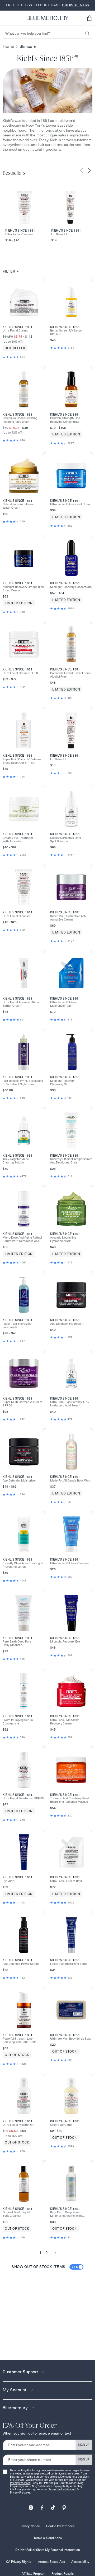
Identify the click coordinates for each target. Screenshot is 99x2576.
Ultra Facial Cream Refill (66, 1881)
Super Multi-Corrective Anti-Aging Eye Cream (69, 918)
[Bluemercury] (48, 18)
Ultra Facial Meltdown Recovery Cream (65, 1722)
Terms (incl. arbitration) (63, 2489)
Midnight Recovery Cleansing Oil (62, 1083)
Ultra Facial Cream (15, 331)
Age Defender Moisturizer (19, 1481)
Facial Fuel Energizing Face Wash (17, 1326)
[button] (89, 18)
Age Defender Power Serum (21, 1964)
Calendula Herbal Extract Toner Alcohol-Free (71, 675)
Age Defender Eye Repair (66, 1324)
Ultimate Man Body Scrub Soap (71, 2039)
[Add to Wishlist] (44, 280)
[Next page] (55, 2253)
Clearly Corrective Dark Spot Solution (66, 840)
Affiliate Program (33, 2573)
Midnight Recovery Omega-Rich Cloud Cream (23, 589)
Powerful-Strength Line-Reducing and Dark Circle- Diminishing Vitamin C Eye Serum (20, 2040)
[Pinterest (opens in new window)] (64, 2506)
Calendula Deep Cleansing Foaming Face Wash (20, 420)
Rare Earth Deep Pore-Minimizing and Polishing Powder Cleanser (67, 2214)
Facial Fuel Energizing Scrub (69, 1964)
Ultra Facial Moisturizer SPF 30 (23, 1798)
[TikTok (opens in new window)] (53, 2506)
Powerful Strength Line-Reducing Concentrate (65, 420)
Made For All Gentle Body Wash (71, 1481)
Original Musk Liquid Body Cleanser (16, 2214)
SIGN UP (84, 2445)
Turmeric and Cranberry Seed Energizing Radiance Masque (70, 1800)
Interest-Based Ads (51, 2562)
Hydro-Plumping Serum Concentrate (18, 1722)
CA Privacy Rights (19, 2562)
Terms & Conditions (48, 2538)
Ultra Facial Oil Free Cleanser (70, 1563)
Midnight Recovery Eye (65, 1642)
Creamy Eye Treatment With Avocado (18, 840)
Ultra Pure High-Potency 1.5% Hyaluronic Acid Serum (70, 1404)
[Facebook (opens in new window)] (42, 2506)
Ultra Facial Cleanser (19, 234)
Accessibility (80, 2562)
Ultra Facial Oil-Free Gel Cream (71, 504)
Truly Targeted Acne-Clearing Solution (16, 1161)
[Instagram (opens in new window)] (31, 2506)
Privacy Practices (20, 2483)
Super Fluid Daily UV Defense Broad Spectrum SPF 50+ (22, 761)
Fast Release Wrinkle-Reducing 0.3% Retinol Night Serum (23, 1083)
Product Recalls (63, 2573)
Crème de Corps (61, 2125)
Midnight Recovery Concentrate (71, 587)
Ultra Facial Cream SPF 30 (20, 673)
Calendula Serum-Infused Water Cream (19, 506)
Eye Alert (9, 1881)
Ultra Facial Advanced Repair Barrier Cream (22, 1004)
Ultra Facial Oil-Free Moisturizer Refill (63, 1004)
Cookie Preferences (60, 2526)
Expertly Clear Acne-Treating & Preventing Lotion (23, 1565)
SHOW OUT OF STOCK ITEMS (45, 2267)
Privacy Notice (30, 2526)
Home (8, 46)
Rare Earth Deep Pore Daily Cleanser (17, 1643)
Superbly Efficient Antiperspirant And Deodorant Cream (71, 1161)
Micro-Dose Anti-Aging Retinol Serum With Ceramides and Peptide (22, 1239)
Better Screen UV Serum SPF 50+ (66, 332)
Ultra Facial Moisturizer (18, 2125)
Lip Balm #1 (59, 234)
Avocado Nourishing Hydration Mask (63, 1239)
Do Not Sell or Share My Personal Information (48, 2550)
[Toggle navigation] (6, 18)
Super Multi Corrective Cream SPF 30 (22, 1404)
